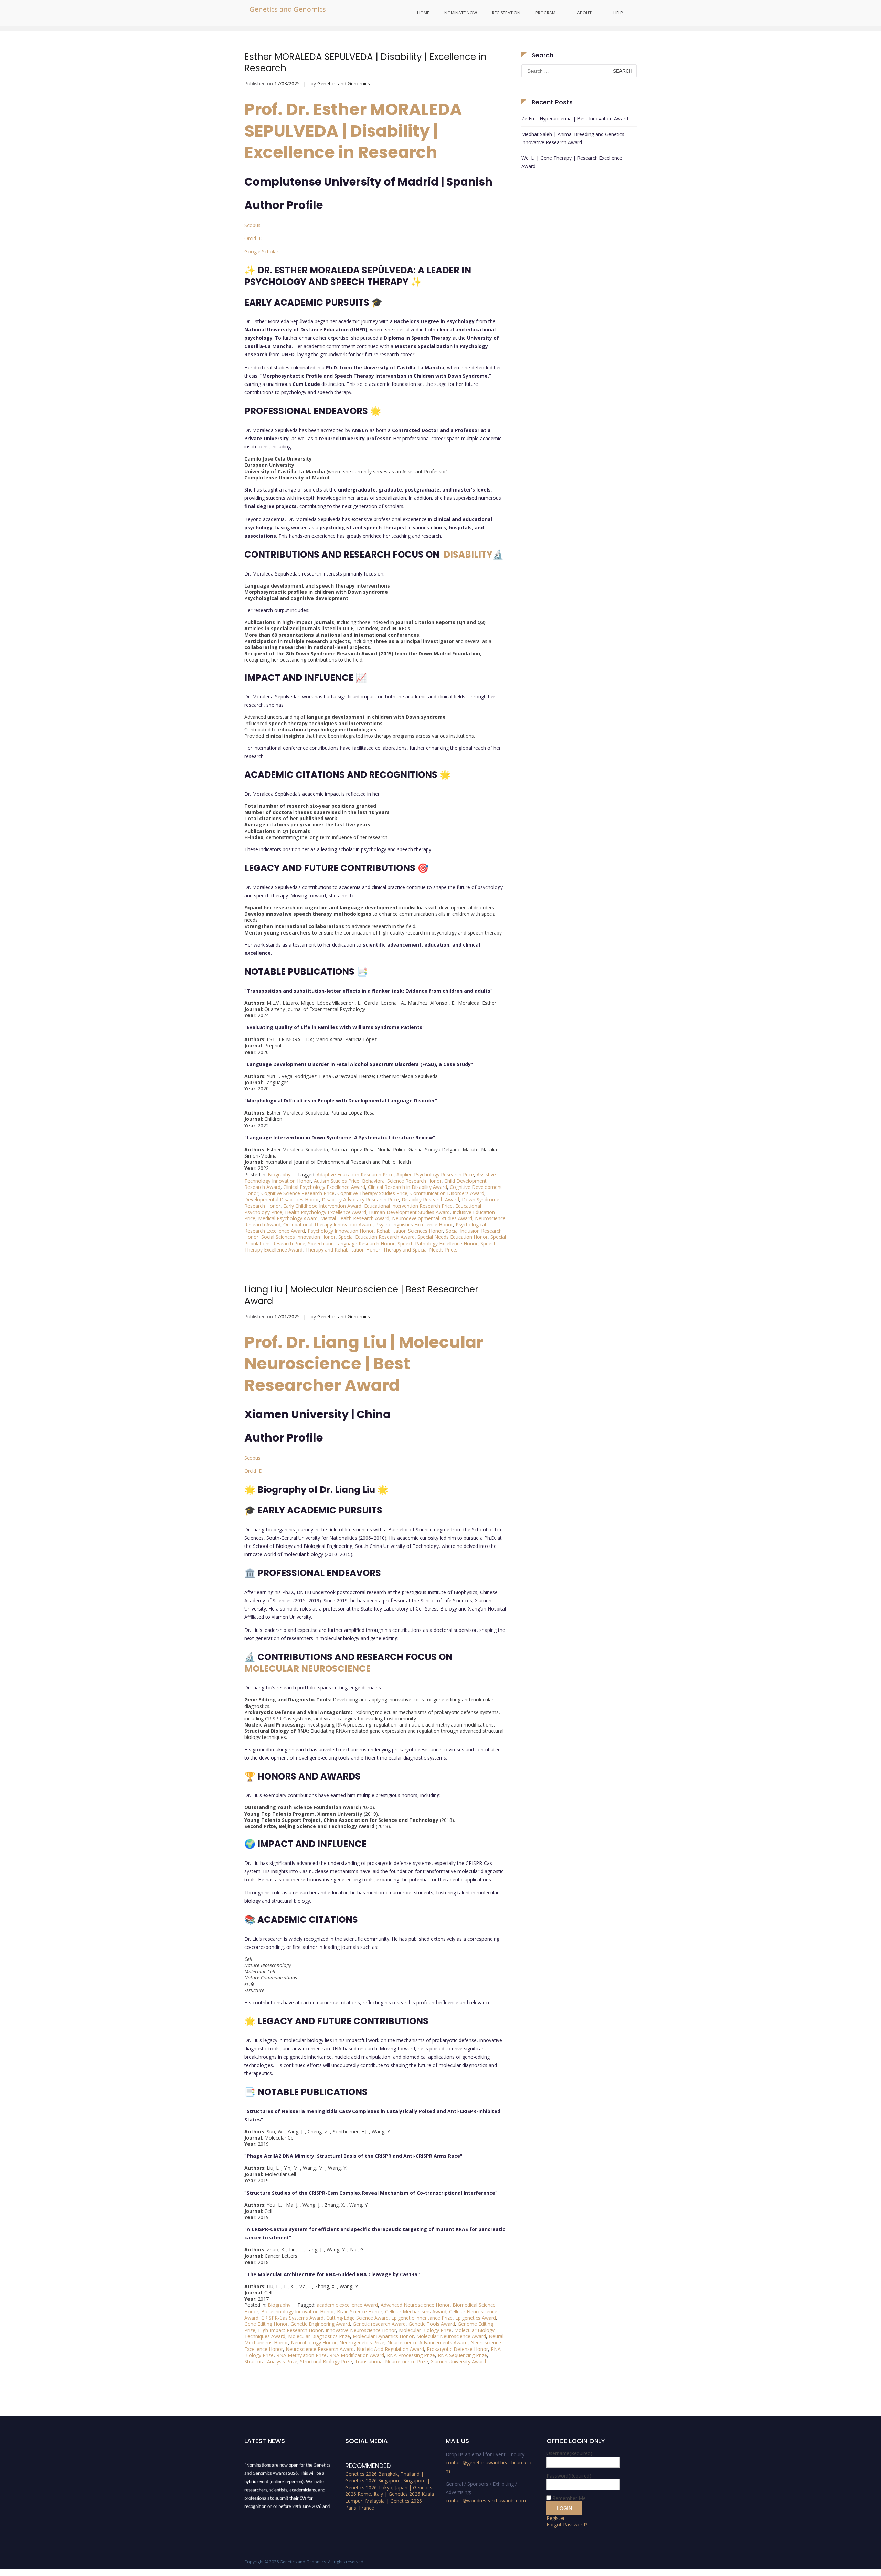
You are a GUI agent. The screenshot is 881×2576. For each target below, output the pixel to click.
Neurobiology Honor (314, 2342)
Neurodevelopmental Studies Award (432, 1218)
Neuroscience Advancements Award (427, 2342)
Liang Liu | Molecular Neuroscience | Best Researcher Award (361, 1295)
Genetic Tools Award (432, 2324)
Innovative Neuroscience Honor (361, 2330)
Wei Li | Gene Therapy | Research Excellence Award (572, 162)
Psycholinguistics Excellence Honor (414, 1224)
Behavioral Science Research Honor (402, 1181)
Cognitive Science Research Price (298, 1193)
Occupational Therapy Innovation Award (328, 1224)
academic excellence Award (347, 2305)
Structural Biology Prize (326, 2361)
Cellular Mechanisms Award (416, 2311)
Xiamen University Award (458, 2361)
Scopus (252, 225)
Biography (279, 1175)
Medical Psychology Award (288, 1218)
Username (569, 2453)
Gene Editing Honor (266, 2324)
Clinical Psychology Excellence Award (324, 1187)
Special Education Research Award (376, 1237)
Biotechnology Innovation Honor (298, 2311)
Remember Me (569, 2498)
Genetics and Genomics (288, 9)
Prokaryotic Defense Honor (457, 2349)
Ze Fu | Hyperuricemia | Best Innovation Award (575, 119)
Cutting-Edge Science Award (357, 2318)
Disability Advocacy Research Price (360, 1199)
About (584, 13)
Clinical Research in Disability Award (407, 1187)
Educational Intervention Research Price (408, 1206)
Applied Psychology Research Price (435, 1175)
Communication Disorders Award (447, 1193)
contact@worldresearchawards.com (486, 2500)
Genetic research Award (379, 2324)
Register (556, 2518)
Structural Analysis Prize (271, 2361)
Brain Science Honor (360, 2311)
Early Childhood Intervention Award (322, 1206)
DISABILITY (468, 555)
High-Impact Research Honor (290, 2330)
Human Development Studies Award (409, 1212)
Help (618, 13)
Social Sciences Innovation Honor (298, 1237)
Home (423, 13)
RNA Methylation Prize (301, 2355)
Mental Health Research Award (355, 1218)
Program (545, 13)
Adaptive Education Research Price (355, 1175)
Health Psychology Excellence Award (326, 1212)
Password (569, 2476)
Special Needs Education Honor (453, 1237)
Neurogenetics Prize (362, 2342)
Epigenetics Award (476, 2318)
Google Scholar (261, 251)
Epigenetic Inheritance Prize (422, 2318)
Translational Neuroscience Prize (391, 2361)
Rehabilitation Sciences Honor (410, 1231)
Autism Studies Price (337, 1181)
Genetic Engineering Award (320, 2324)
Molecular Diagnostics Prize (319, 2336)
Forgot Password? (567, 2525)
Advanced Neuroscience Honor (415, 2305)
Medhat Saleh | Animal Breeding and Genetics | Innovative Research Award (575, 138)
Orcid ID (253, 238)
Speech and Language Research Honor (351, 1243)
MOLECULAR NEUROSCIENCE (307, 1669)
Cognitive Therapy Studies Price (372, 1193)
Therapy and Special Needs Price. (420, 1250)
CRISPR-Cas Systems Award (292, 2318)
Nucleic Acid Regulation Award (390, 2349)
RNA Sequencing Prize (462, 2355)
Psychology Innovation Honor (341, 1231)
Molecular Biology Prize (425, 2330)
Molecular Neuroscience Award (451, 2336)
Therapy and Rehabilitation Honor (343, 1250)
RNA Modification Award (357, 2355)
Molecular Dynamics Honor (383, 2336)
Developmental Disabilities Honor (282, 1199)
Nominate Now (461, 13)
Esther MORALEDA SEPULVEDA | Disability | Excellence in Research (365, 63)
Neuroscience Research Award (320, 2349)
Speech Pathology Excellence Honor (438, 1243)
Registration (506, 13)
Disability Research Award (430, 1199)
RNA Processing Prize (411, 2355)
